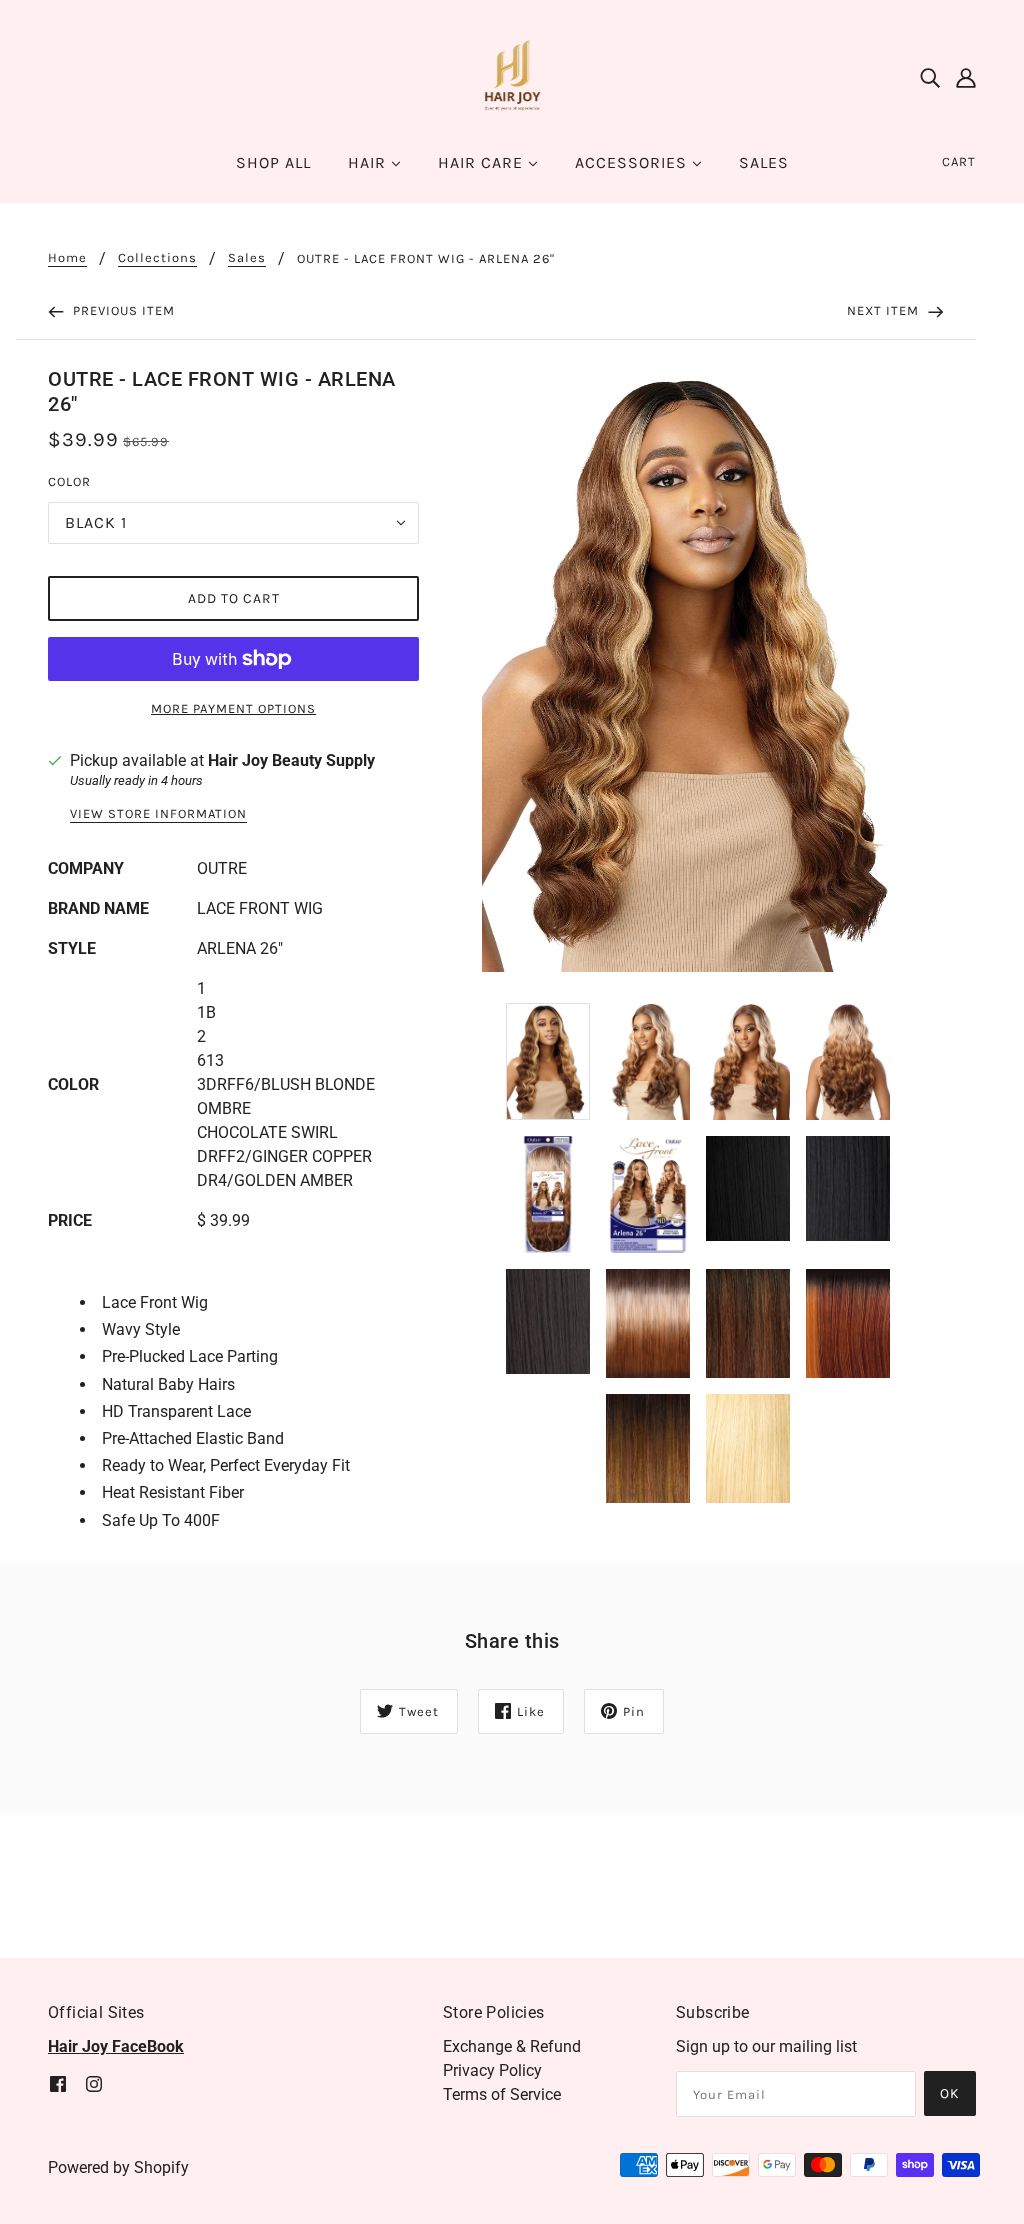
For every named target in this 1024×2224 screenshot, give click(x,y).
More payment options (233, 708)
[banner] (512, 76)
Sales (247, 258)
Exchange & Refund (512, 2046)
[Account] (966, 78)
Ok (950, 2093)
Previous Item (122, 310)
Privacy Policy (492, 2070)
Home (67, 258)
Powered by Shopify (118, 2167)
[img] (930, 78)
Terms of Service (502, 2094)
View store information (158, 814)
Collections (157, 258)
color (69, 481)
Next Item (885, 310)
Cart (959, 161)
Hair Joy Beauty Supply (291, 760)
